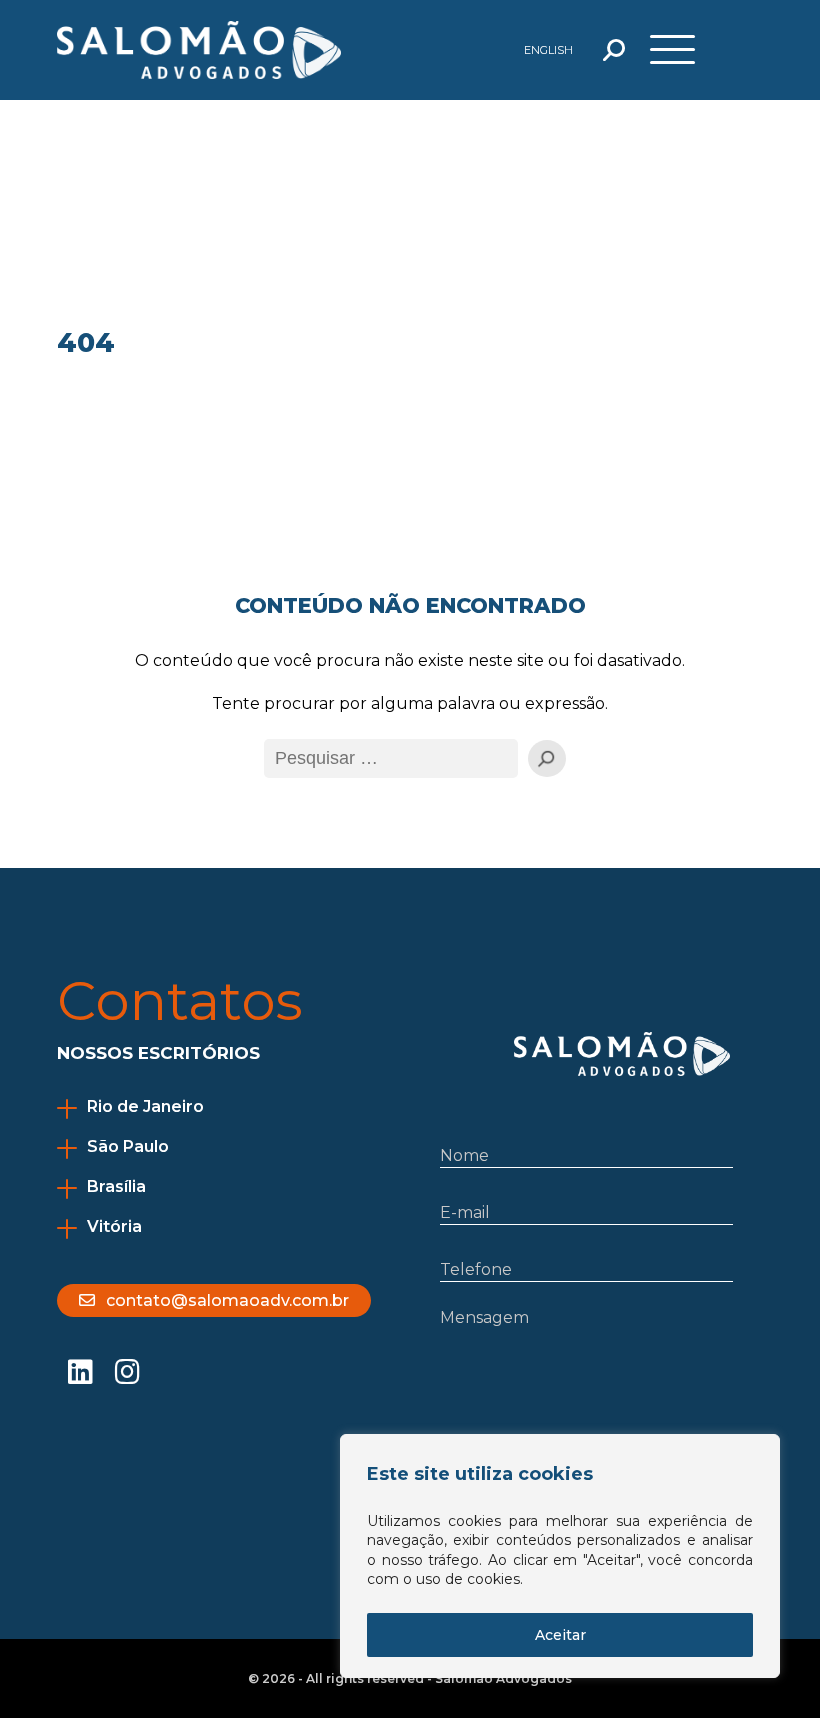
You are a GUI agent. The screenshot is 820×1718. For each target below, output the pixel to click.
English (548, 50)
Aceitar (560, 1635)
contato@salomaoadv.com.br (227, 1300)
